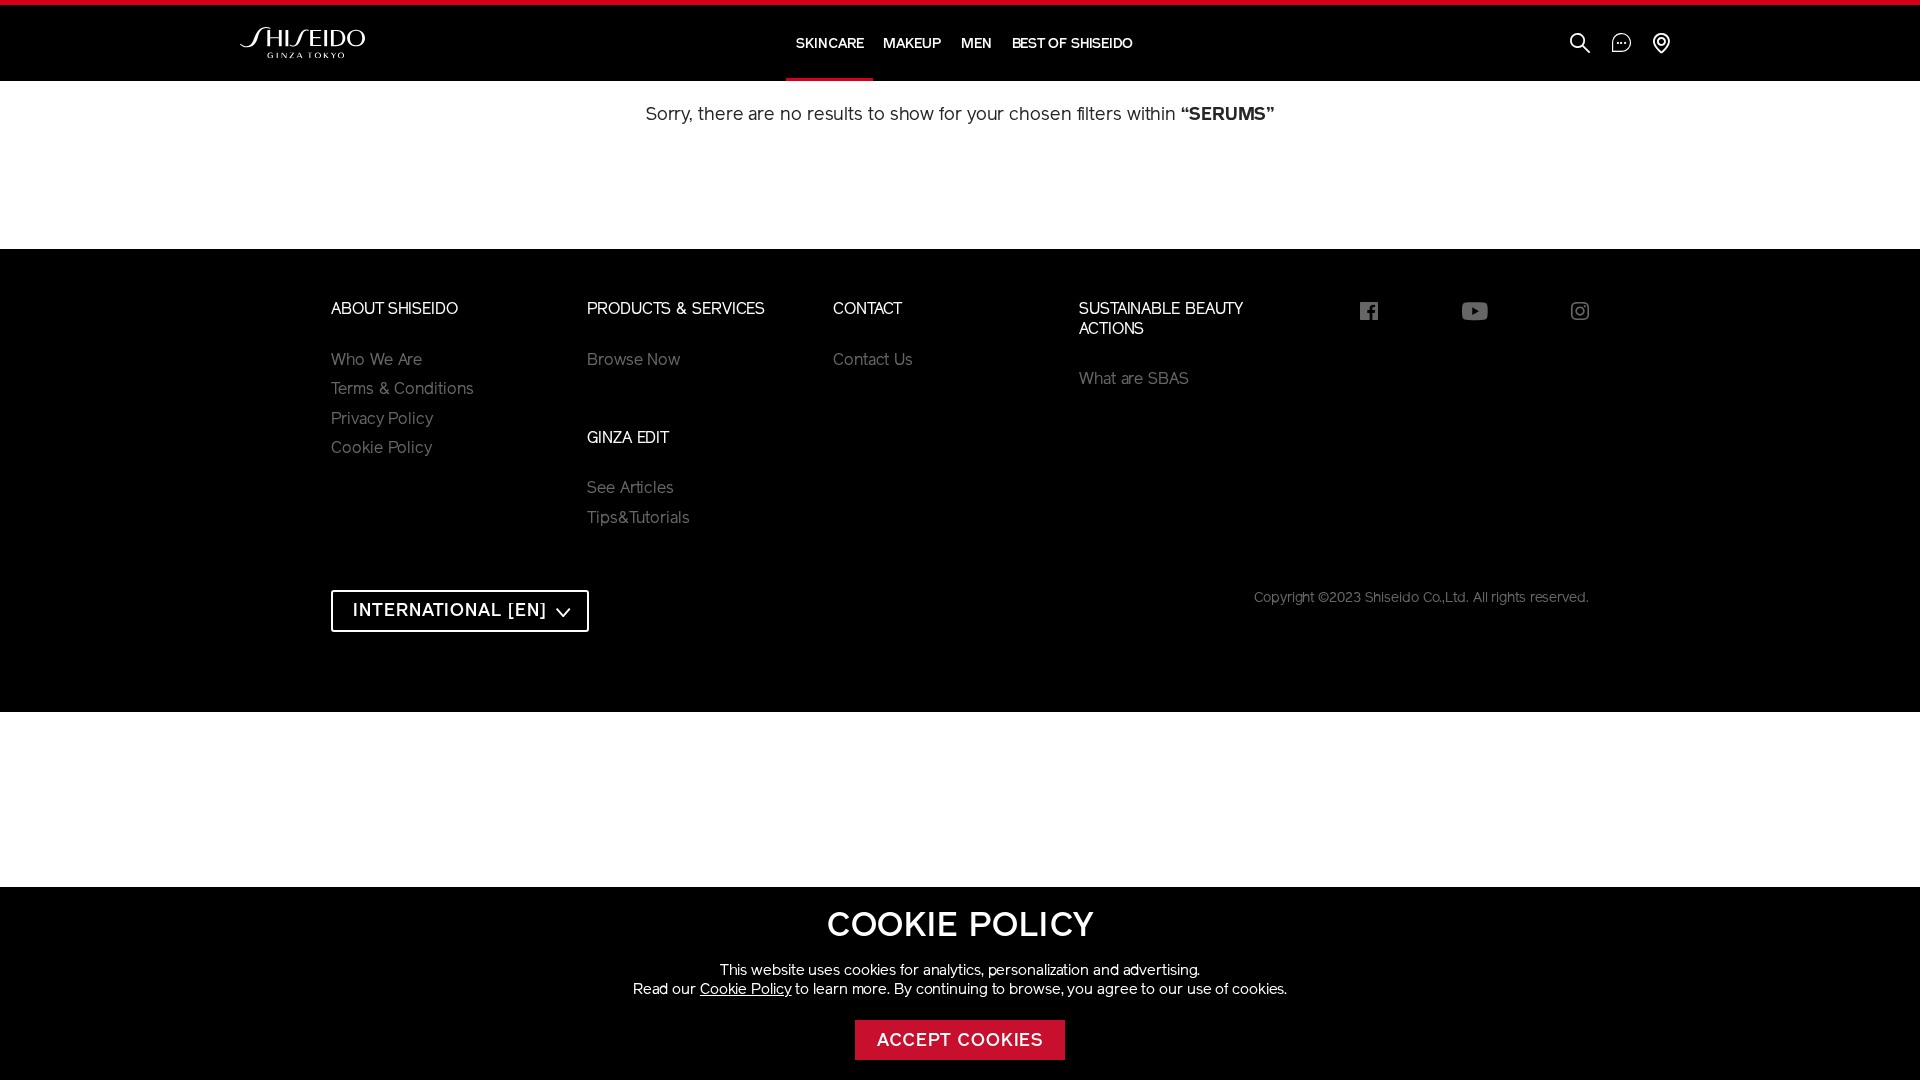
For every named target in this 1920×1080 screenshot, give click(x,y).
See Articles (630, 489)
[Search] (1580, 45)
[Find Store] (1661, 45)
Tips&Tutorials (638, 519)
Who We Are (376, 361)
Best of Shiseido (1072, 44)
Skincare (829, 44)
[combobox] (460, 611)
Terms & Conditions (402, 390)
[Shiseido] (302, 43)
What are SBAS (1134, 380)
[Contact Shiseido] (1621, 45)
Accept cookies (960, 1042)
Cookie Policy (746, 990)
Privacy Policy (382, 420)
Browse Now (633, 361)
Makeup (911, 44)
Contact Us (873, 361)
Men (976, 44)
